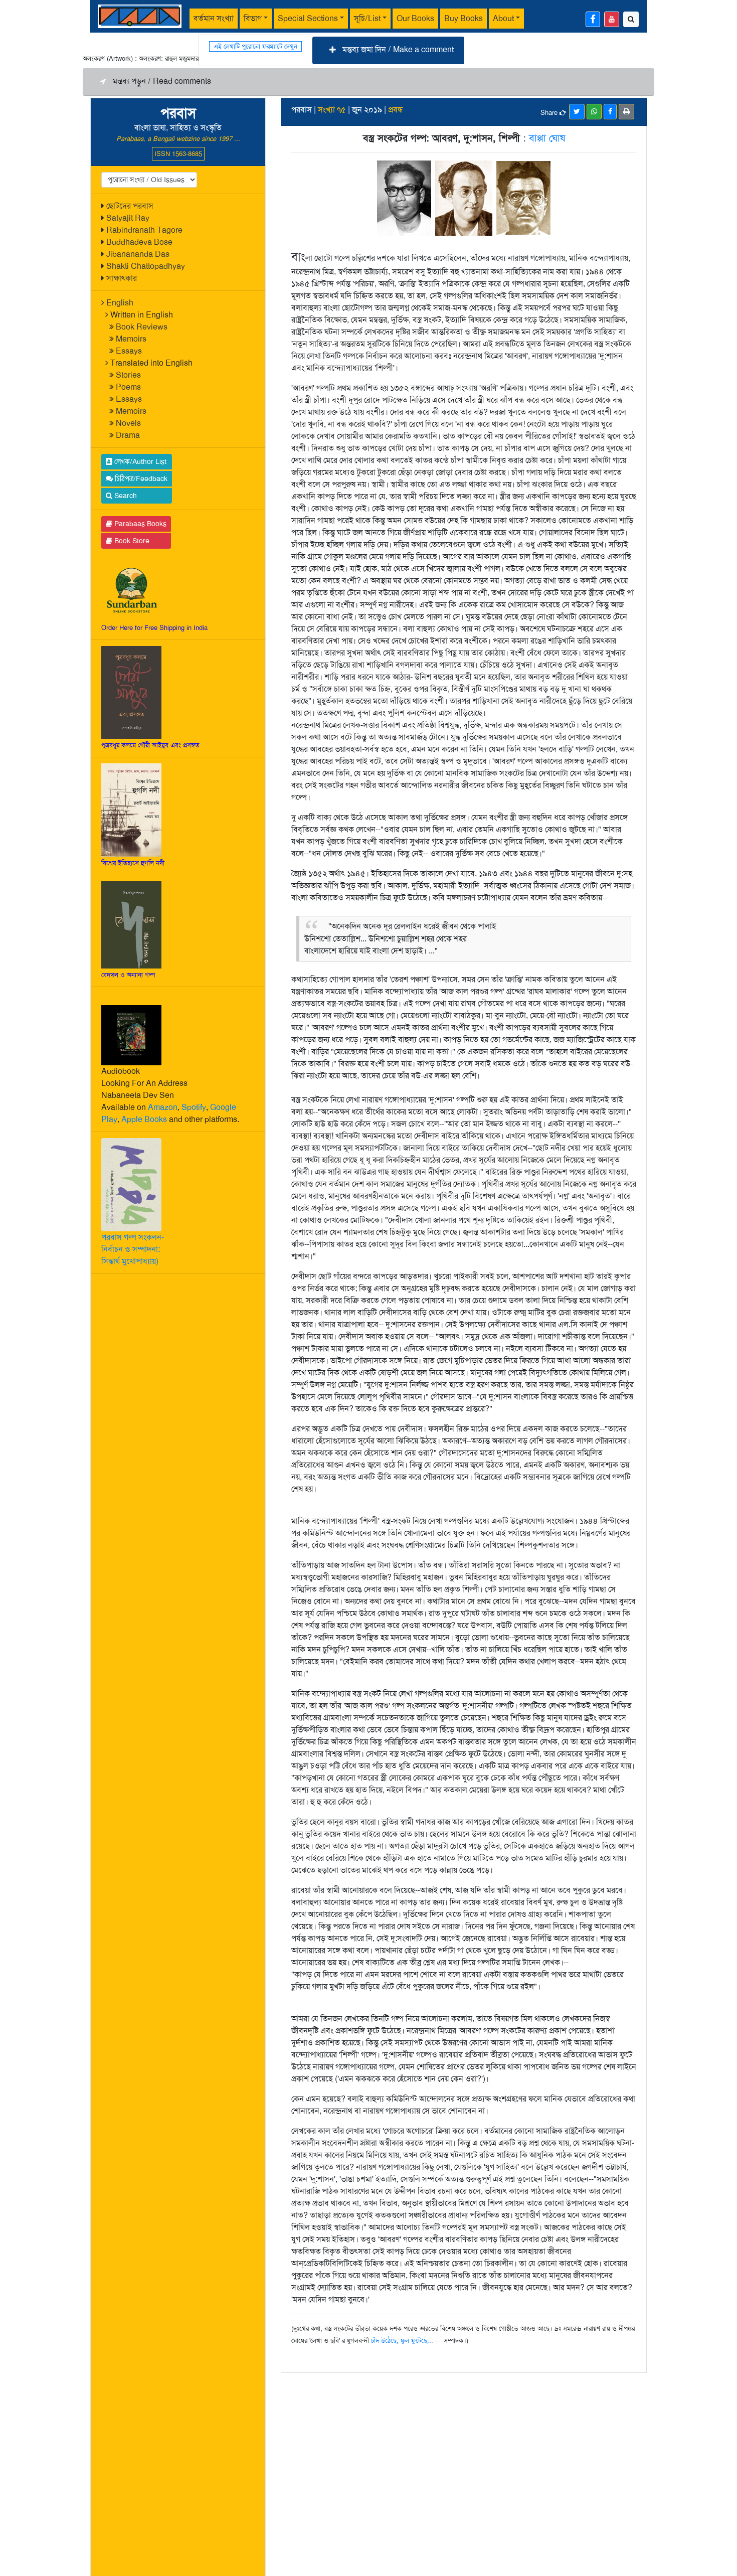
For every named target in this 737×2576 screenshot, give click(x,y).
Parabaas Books (139, 524)
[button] (388, 50)
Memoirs (131, 339)
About (503, 18)
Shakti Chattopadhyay (146, 266)
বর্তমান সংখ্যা (214, 18)
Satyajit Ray (128, 218)
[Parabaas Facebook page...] (593, 19)
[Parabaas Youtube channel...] (612, 19)
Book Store (131, 541)
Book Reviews (142, 327)
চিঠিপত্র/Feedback (140, 478)
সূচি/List (367, 18)
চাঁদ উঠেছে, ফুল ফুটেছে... (402, 2341)
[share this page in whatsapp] (594, 112)
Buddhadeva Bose (139, 242)
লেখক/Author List (139, 461)
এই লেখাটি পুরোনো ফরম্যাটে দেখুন (255, 46)
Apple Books (144, 1119)
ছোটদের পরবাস (130, 206)
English (120, 303)
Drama (128, 435)
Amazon (163, 1107)
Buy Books (464, 18)
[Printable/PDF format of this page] (626, 112)
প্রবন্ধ (396, 110)
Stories (128, 375)
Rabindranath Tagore (144, 230)
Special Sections (308, 18)
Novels (128, 423)
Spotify (194, 1107)
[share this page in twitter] (577, 112)
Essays (129, 351)
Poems (128, 387)
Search (125, 496)
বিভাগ (253, 18)
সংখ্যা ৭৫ (332, 110)
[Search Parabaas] (631, 19)
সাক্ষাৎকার (122, 278)
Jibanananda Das (138, 254)
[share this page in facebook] (610, 112)
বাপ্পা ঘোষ (547, 138)
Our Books (415, 18)
